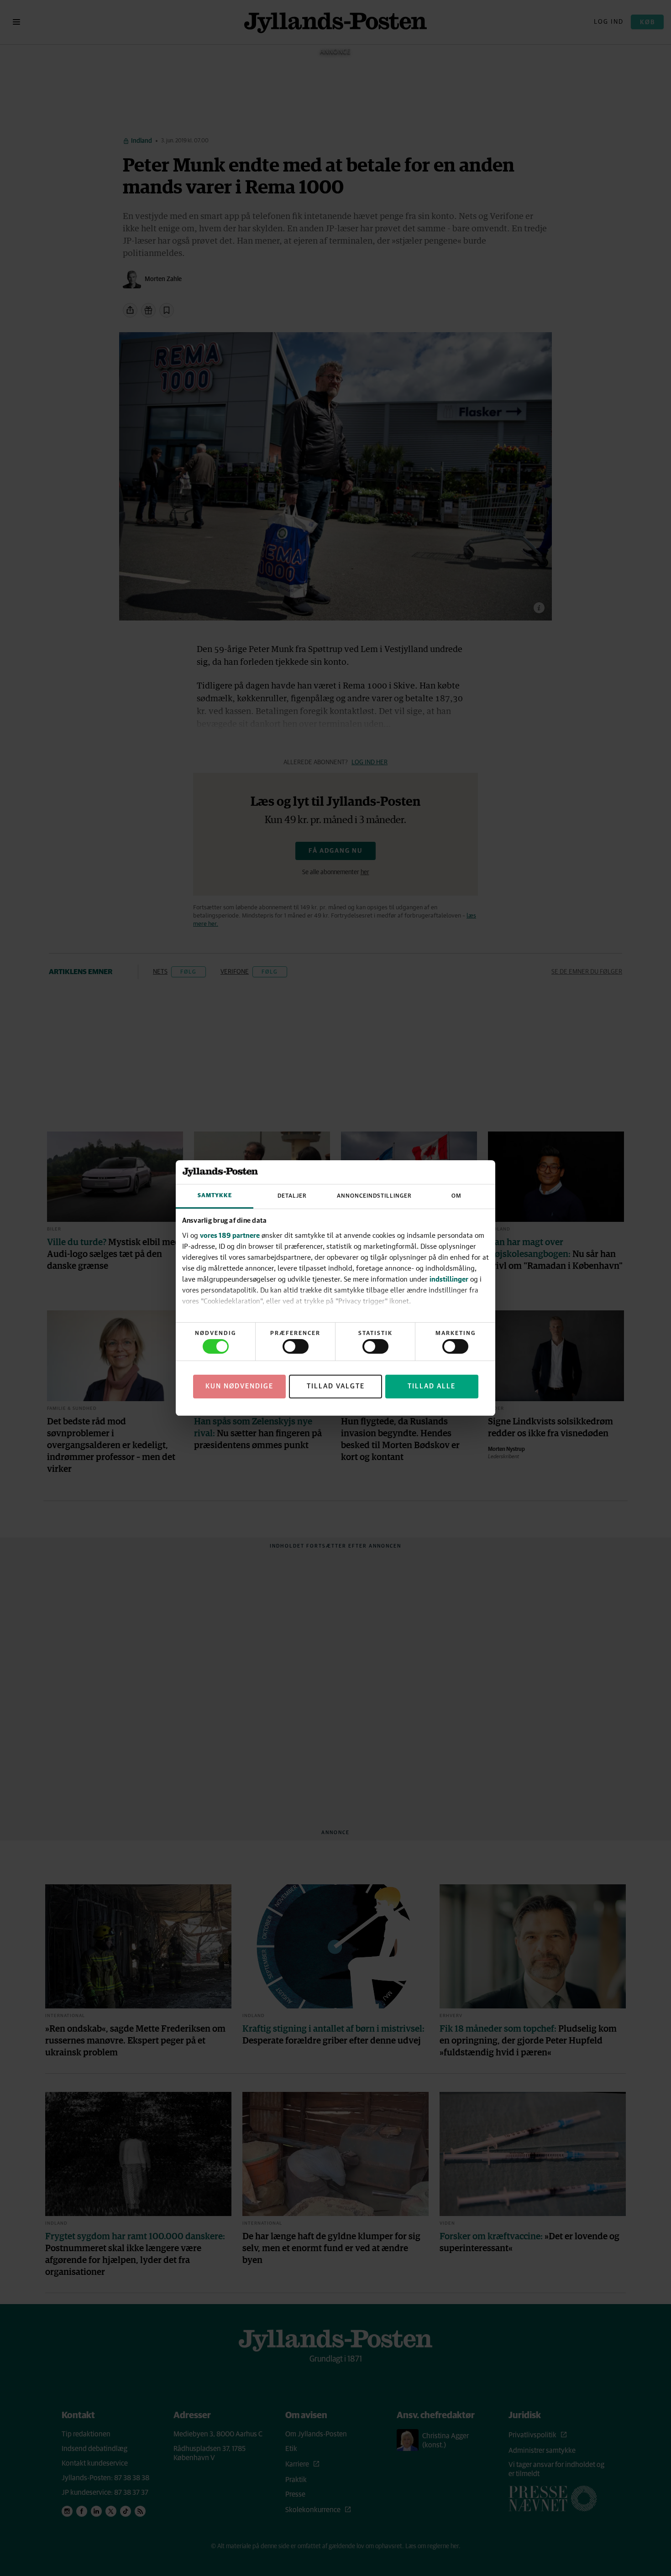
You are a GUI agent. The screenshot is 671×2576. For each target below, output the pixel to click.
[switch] (296, 1346)
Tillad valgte (336, 1386)
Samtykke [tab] (215, 1196)
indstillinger (449, 1279)
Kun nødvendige (239, 1386)
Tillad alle (432, 1386)
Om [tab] (456, 1196)
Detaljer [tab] (292, 1196)
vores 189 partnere (230, 1235)
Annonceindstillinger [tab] (374, 1196)
